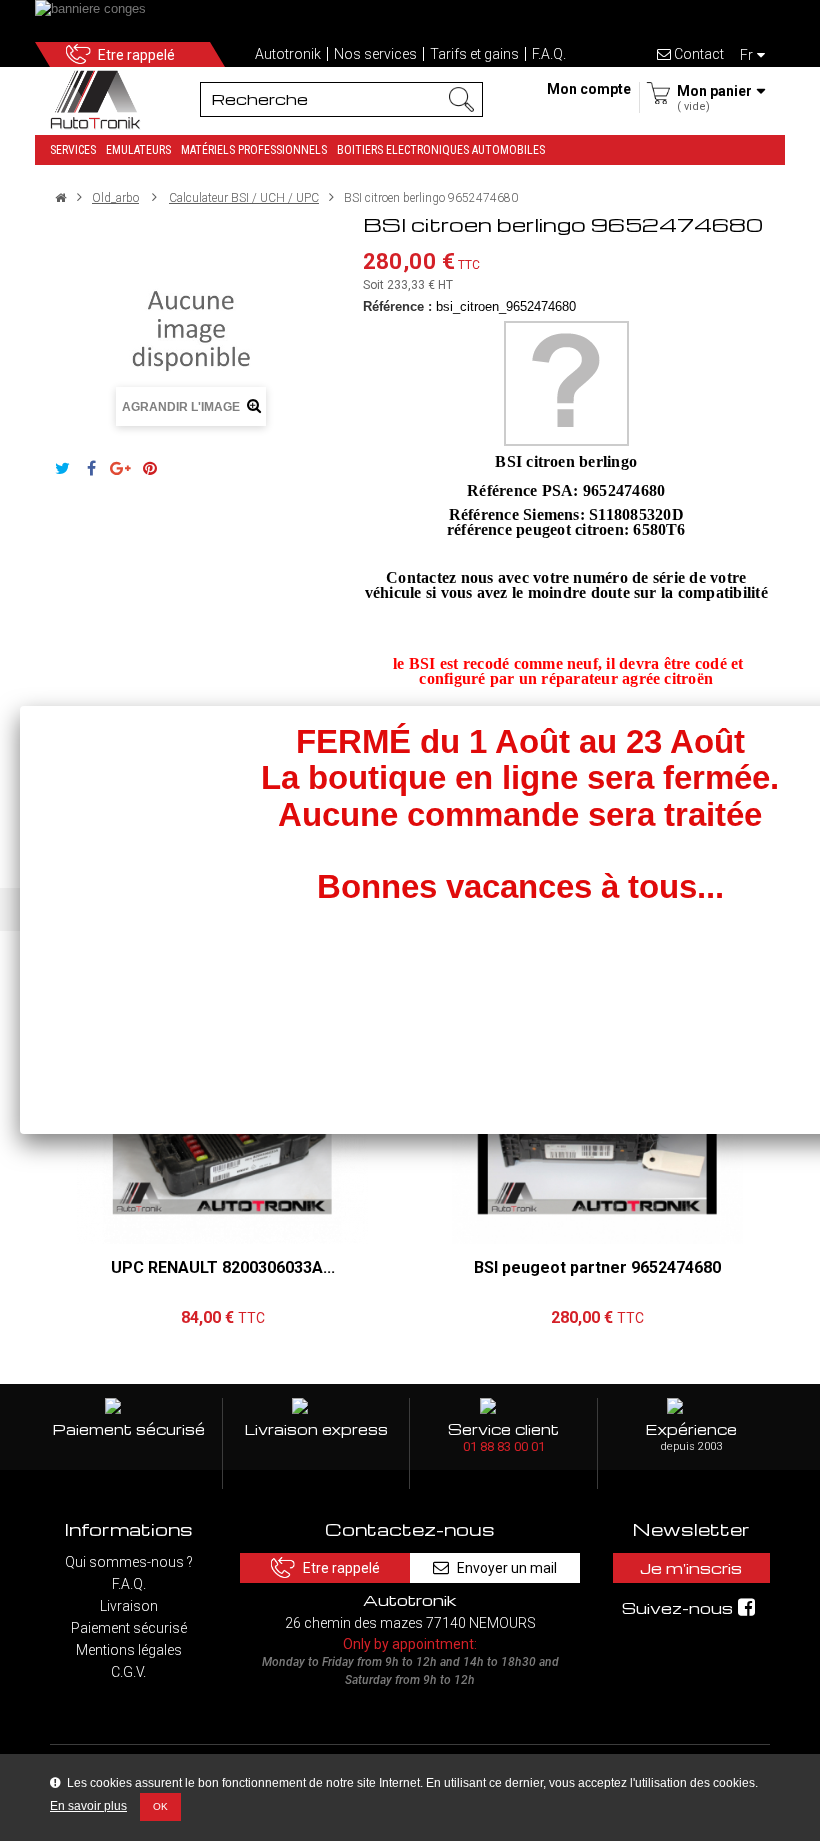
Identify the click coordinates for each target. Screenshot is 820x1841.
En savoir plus (88, 1806)
